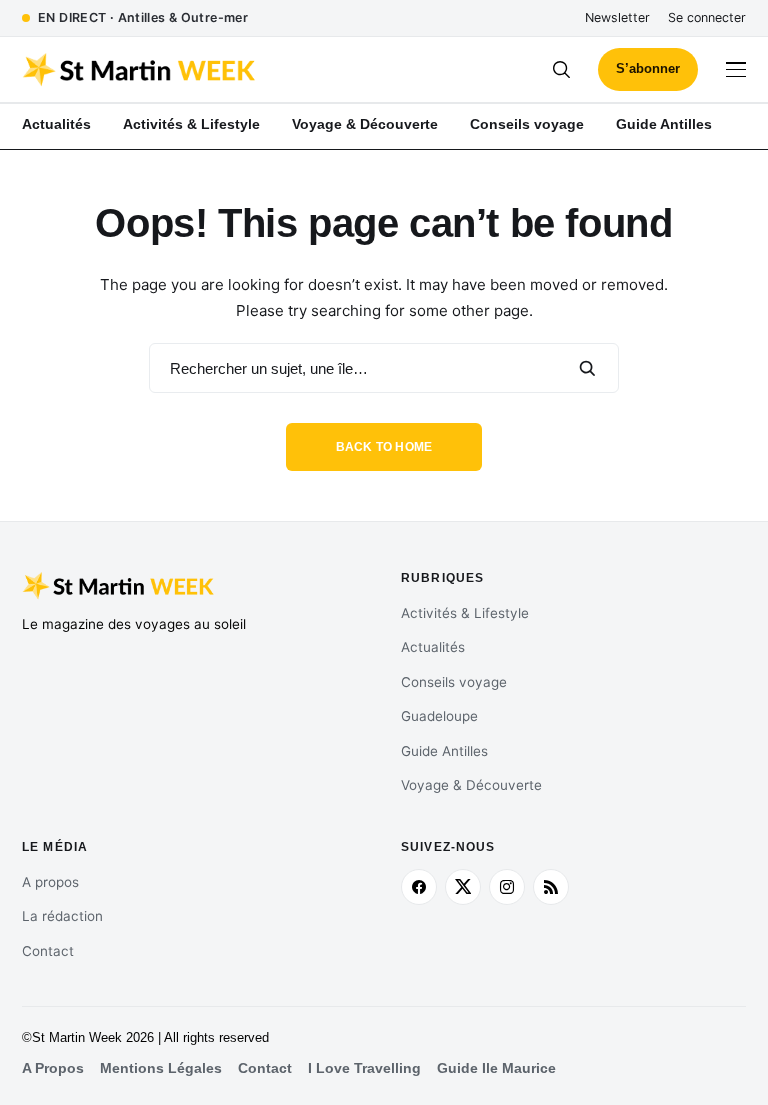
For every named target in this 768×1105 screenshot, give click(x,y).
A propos (50, 882)
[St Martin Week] (203, 70)
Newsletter (617, 17)
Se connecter (707, 17)
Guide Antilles (444, 751)
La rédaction (62, 916)
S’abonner (648, 68)
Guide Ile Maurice (496, 1068)
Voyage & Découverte (471, 785)
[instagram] (507, 887)
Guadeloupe (439, 716)
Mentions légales (161, 1068)
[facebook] (419, 887)
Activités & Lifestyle (465, 613)
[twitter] (463, 887)
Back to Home (384, 447)
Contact (48, 951)
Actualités (433, 647)
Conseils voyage (454, 682)
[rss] (551, 887)
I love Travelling (364, 1068)
